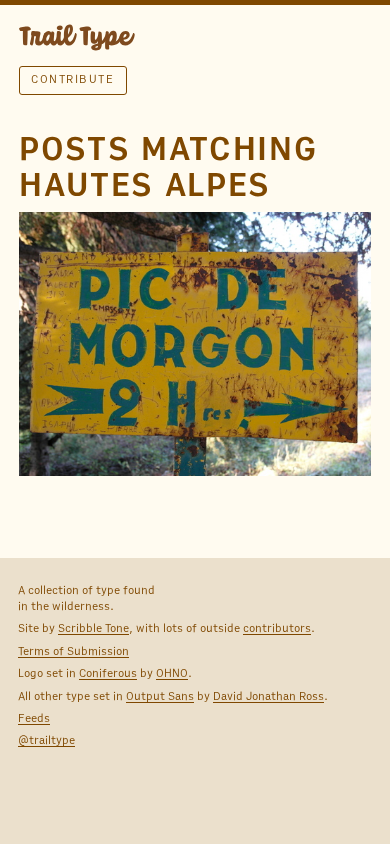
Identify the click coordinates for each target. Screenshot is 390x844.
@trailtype (46, 740)
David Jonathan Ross (268, 696)
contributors (277, 628)
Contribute (72, 79)
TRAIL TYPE (77, 40)
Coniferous (108, 673)
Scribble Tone (93, 628)
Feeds (34, 718)
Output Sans (160, 696)
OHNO (172, 673)
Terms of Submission (73, 651)
